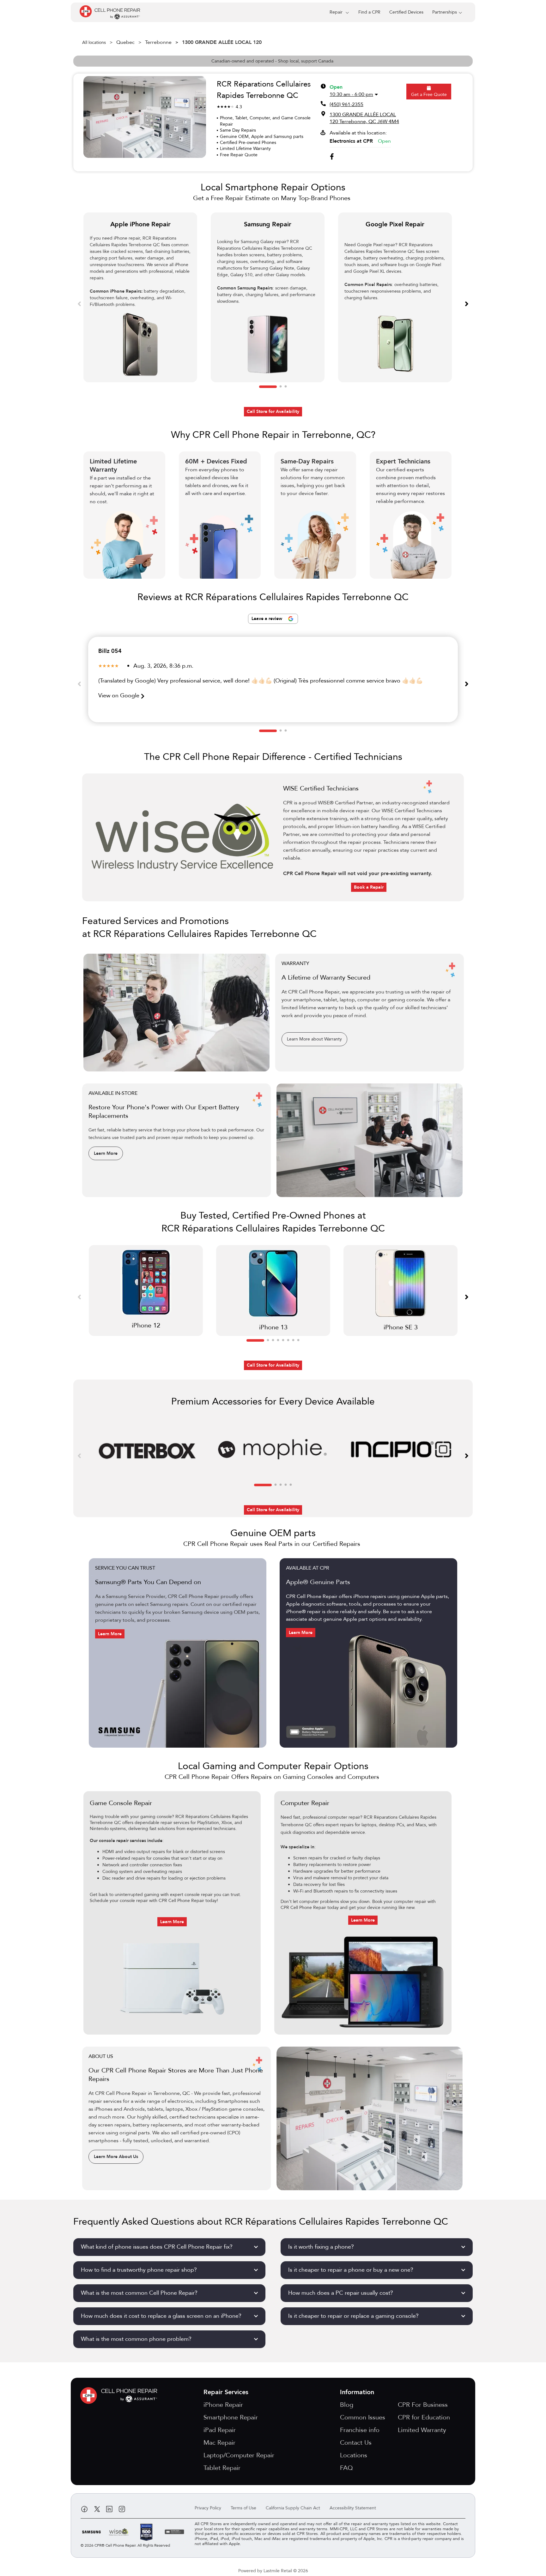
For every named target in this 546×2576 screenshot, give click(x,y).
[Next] (467, 303)
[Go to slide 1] (268, 387)
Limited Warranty (422, 2430)
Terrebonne (158, 42)
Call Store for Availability (273, 411)
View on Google (120, 696)
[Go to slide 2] (281, 387)
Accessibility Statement (353, 2508)
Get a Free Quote (429, 95)
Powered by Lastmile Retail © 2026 (273, 2571)
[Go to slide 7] (293, 1340)
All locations (94, 42)
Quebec (125, 42)
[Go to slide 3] (286, 387)
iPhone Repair (223, 2405)
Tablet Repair (222, 2468)
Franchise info (360, 2430)
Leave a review (267, 619)
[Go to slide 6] (288, 1340)
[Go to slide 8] (298, 1340)
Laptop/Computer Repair (239, 2455)
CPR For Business (423, 2405)
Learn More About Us (116, 2157)
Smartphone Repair (231, 2417)
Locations (354, 2455)
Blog (347, 2405)
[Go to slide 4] (278, 1340)
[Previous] (79, 303)
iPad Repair (220, 2430)
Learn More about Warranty (314, 1039)
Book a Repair (369, 887)
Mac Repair (219, 2443)
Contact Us (356, 2443)
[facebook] (332, 157)
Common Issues (363, 2417)
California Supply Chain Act (293, 2508)
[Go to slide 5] (283, 1340)
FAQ (346, 2468)
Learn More (106, 1153)
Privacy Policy (208, 2508)
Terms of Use (243, 2508)
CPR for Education (424, 2417)
